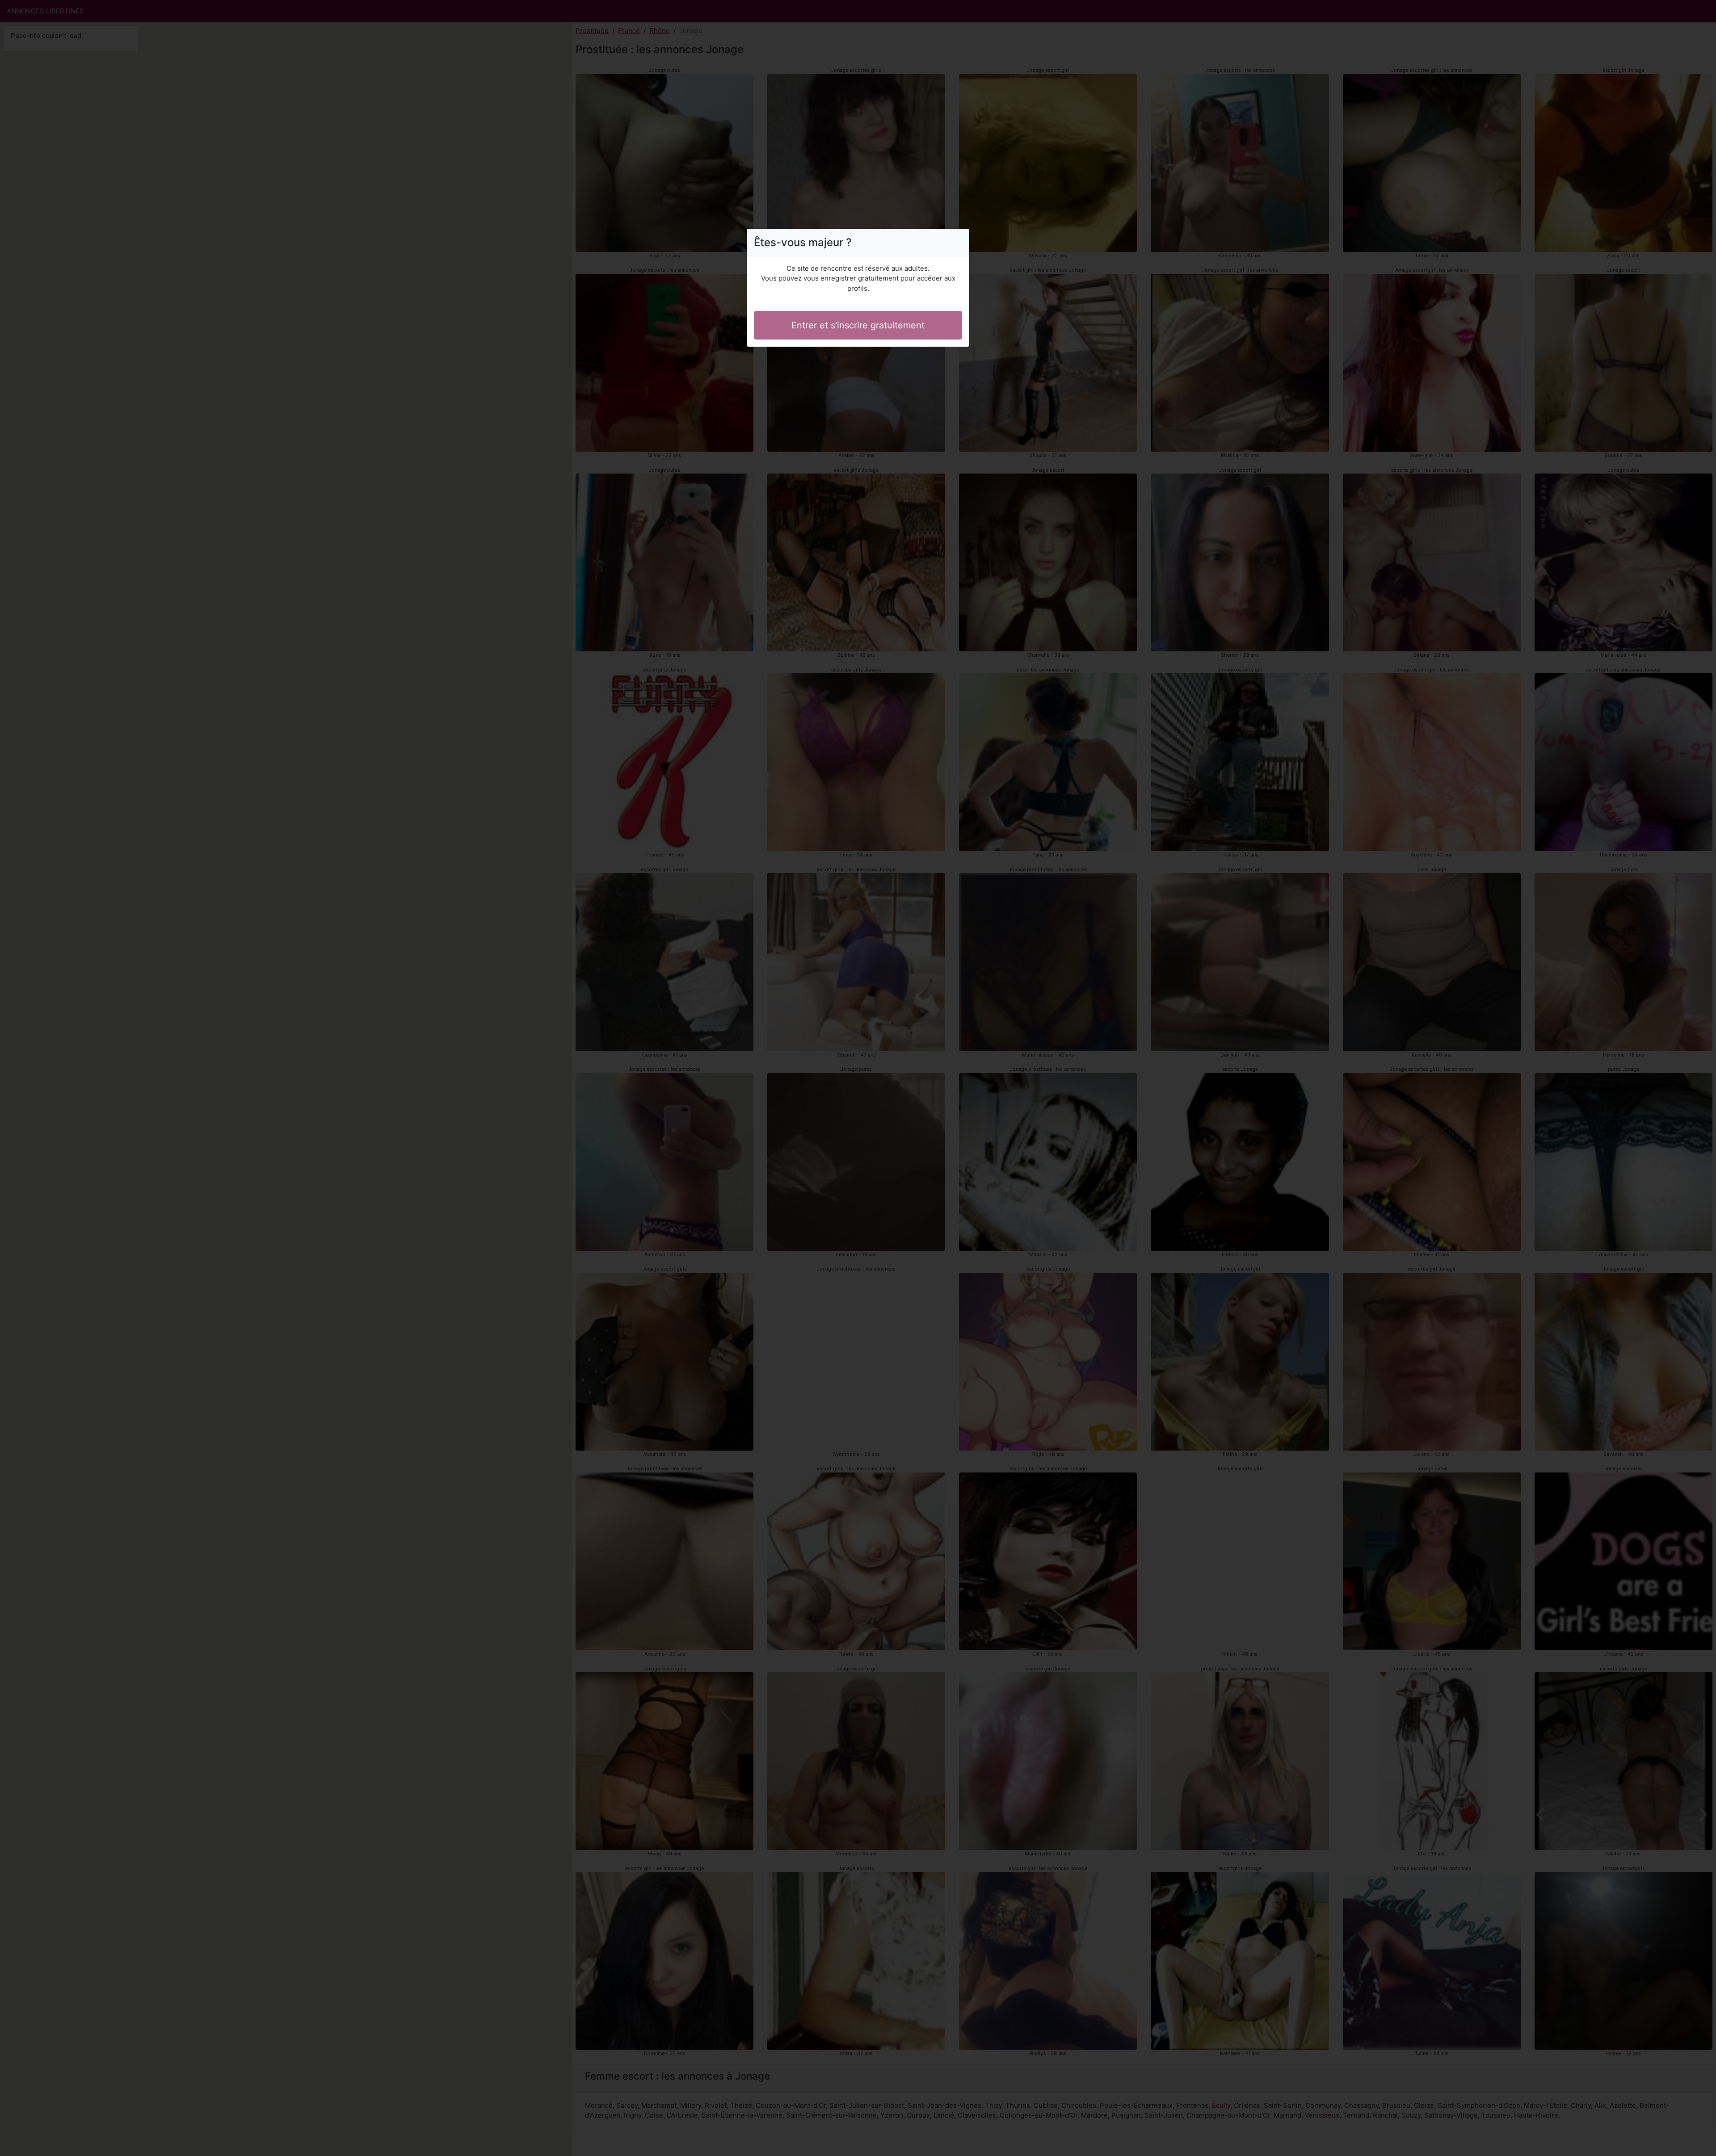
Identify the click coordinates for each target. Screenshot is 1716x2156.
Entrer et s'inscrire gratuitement (858, 325)
